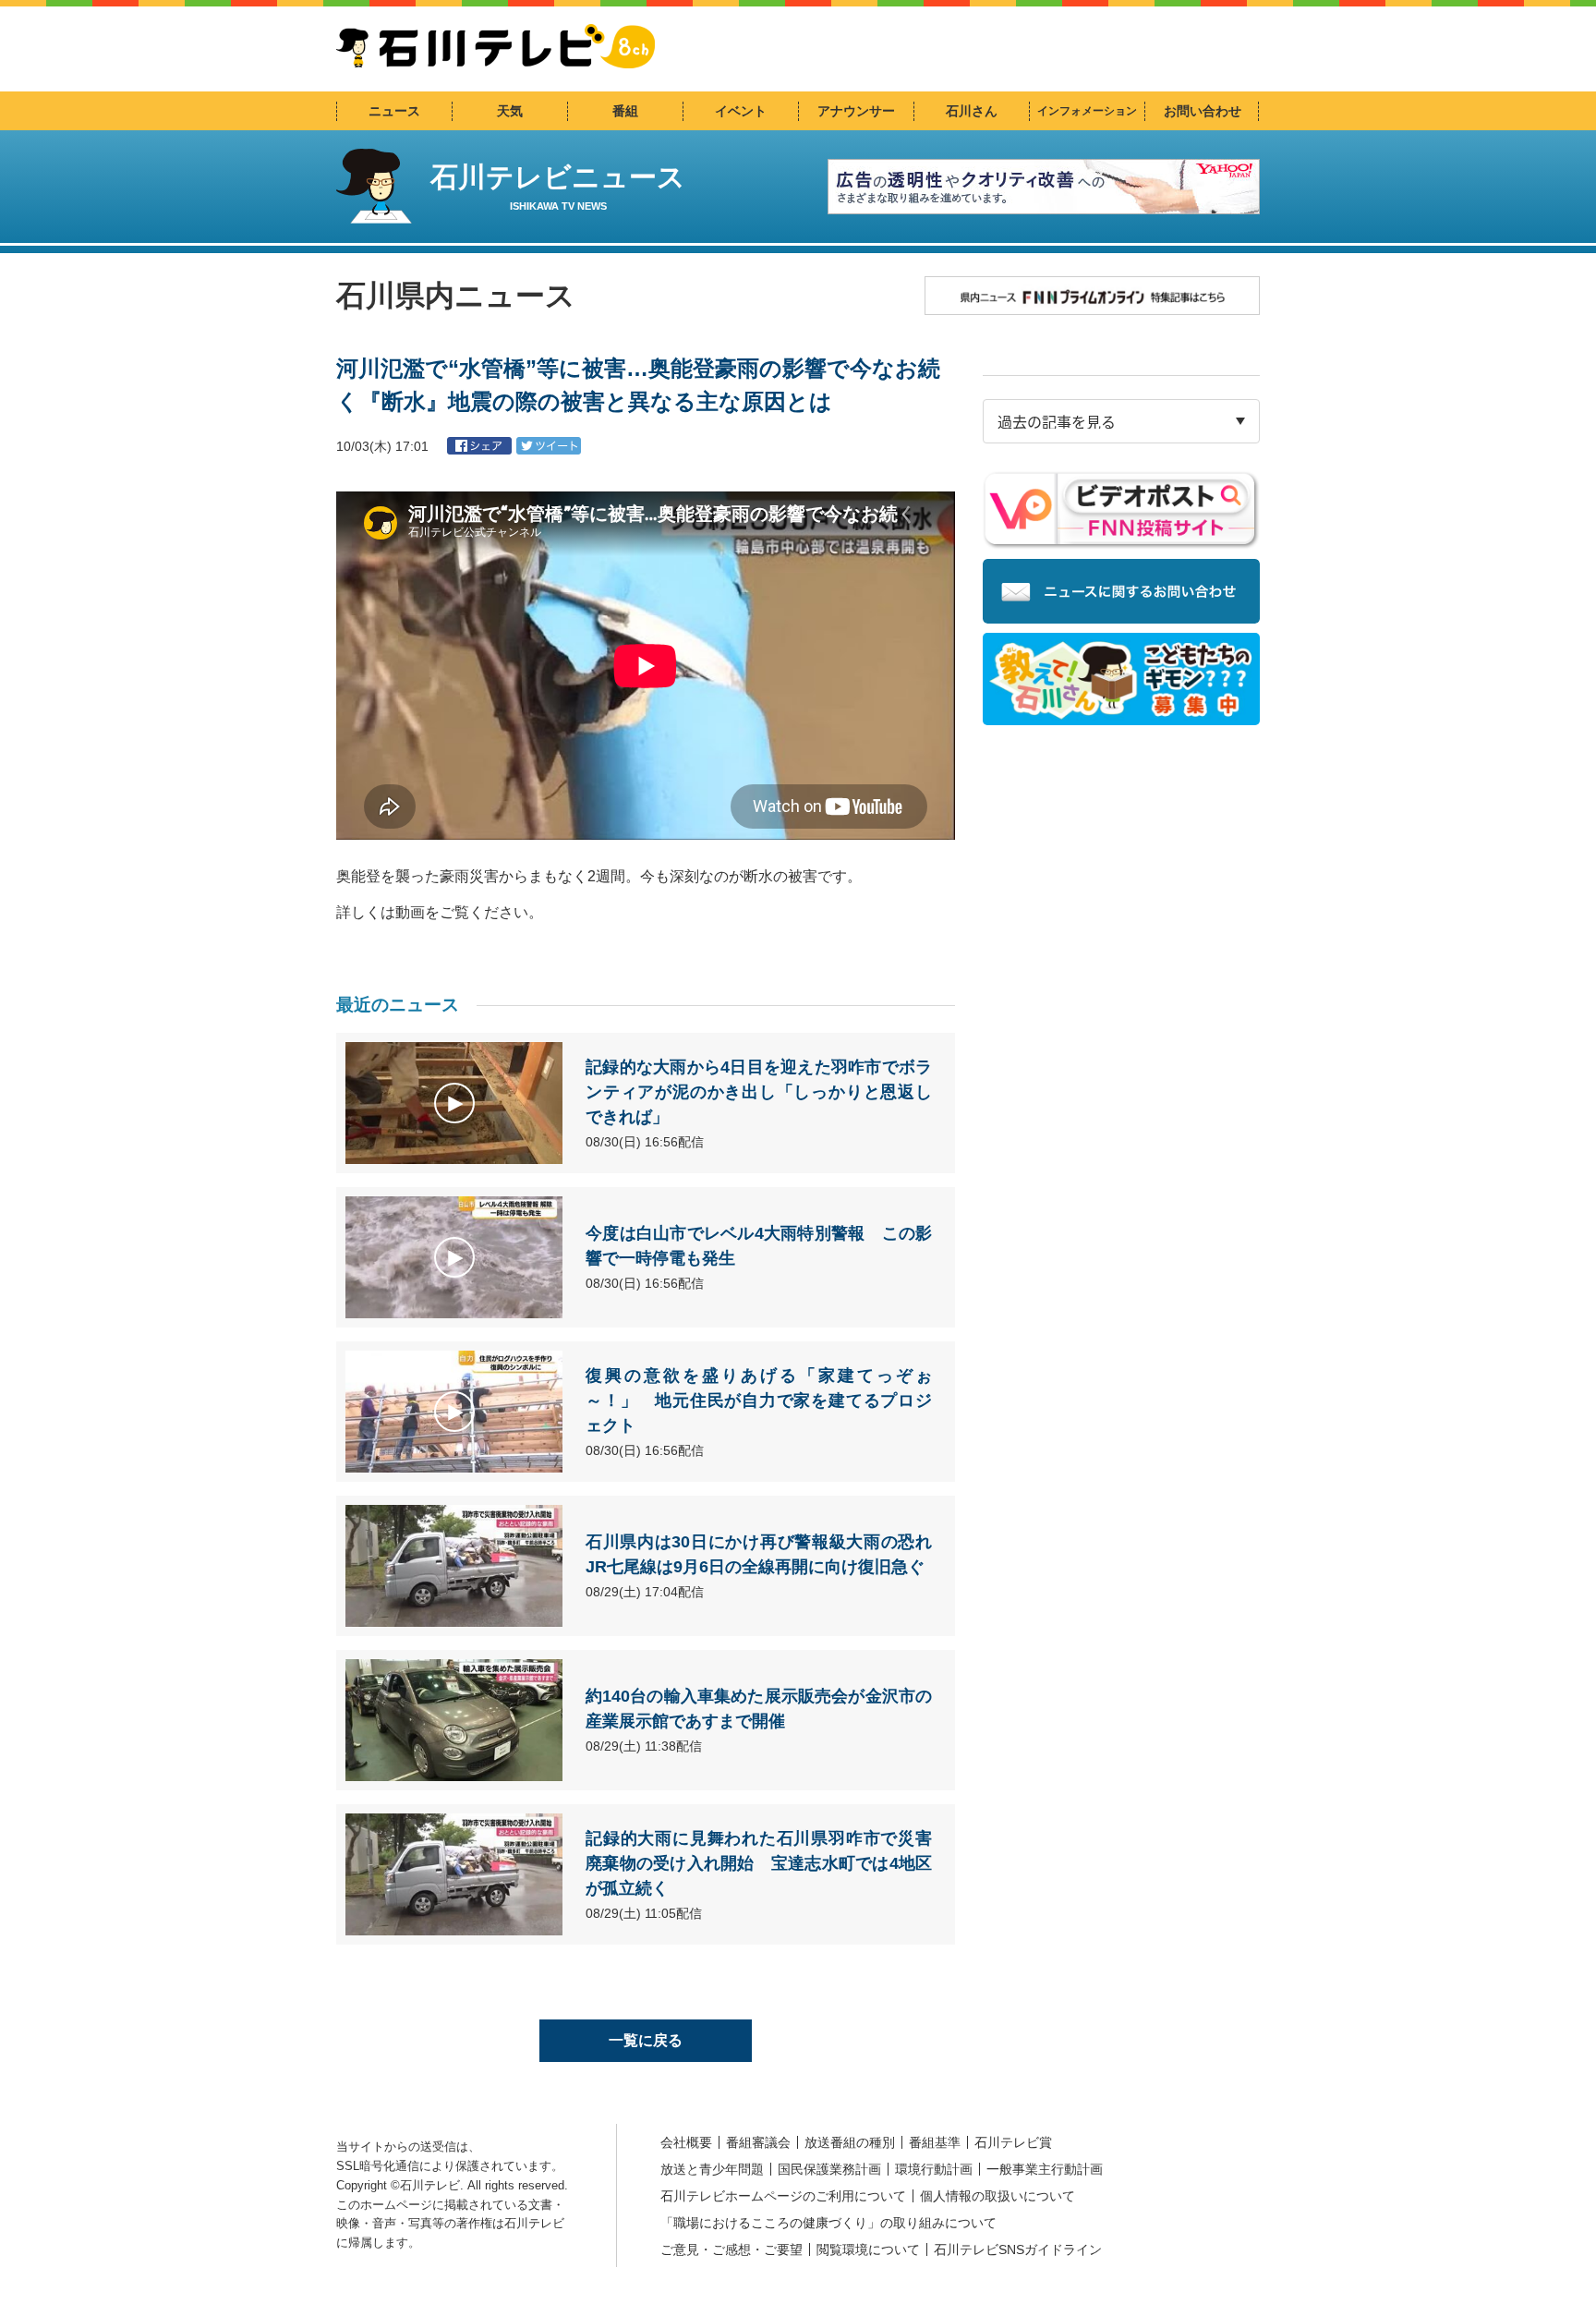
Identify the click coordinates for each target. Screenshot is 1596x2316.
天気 (510, 111)
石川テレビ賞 (1013, 2142)
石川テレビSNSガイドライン (1018, 2249)
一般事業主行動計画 (1045, 2169)
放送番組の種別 (850, 2142)
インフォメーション (1087, 111)
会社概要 (686, 2142)
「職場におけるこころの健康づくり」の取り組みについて (828, 2223)
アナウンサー (856, 111)
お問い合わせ (1203, 111)
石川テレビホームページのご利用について (783, 2196)
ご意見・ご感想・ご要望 (731, 2249)
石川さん (972, 111)
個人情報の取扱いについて (997, 2196)
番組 (625, 111)
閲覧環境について (868, 2249)
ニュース (394, 111)
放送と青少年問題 (712, 2169)
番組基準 (935, 2142)
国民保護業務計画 (829, 2169)
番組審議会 (758, 2142)
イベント (741, 111)
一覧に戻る (646, 2040)
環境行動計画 (934, 2169)
